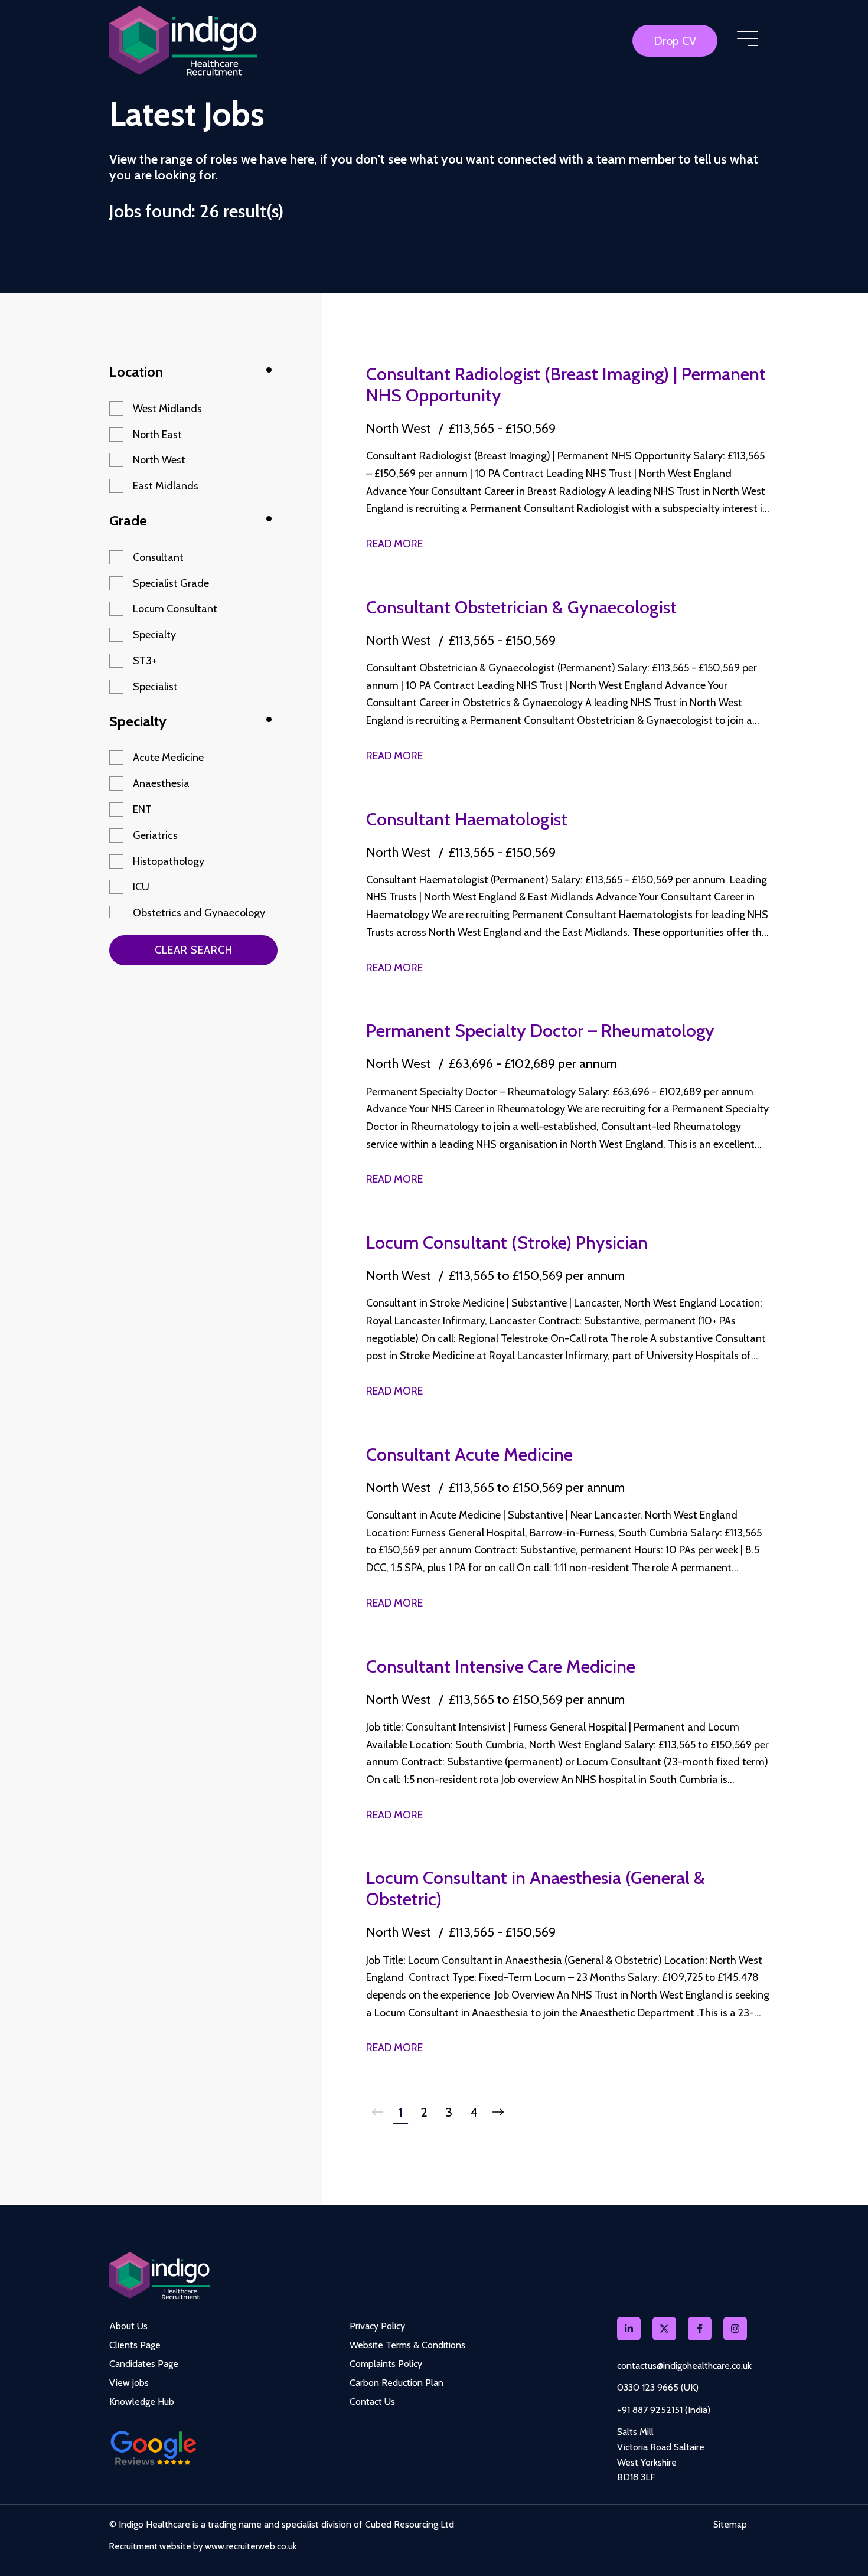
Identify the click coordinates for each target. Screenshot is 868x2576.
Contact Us (372, 2402)
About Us (128, 2326)
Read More (394, 544)
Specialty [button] (154, 635)
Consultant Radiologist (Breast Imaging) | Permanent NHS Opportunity (566, 385)
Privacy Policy (377, 2326)
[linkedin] (629, 2329)
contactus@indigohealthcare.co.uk (684, 2366)
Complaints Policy (386, 2364)
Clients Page (135, 2345)
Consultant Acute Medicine (469, 1454)
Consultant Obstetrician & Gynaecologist (521, 607)
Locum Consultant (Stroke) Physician (507, 1243)
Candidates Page (144, 2364)
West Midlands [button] (167, 409)
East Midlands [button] (166, 486)
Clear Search (194, 950)
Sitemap (730, 2525)
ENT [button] (142, 809)
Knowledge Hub (142, 2402)
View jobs (129, 2383)
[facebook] (700, 2329)
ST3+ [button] (145, 661)
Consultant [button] (158, 557)
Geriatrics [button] (155, 835)
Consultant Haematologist (467, 819)
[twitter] (664, 2329)
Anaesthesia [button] (161, 783)
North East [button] (157, 435)
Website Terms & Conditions (407, 2345)
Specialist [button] (155, 687)
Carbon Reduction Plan (397, 2383)
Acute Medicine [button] (168, 758)
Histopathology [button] (169, 861)
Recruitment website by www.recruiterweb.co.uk (203, 2546)
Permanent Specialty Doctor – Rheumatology (540, 1031)
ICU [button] (141, 887)
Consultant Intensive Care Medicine (501, 1666)
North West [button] (159, 460)
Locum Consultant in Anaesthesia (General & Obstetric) (536, 1888)
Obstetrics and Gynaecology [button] (199, 913)
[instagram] (735, 2329)
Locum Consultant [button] (175, 609)
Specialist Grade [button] (171, 583)
